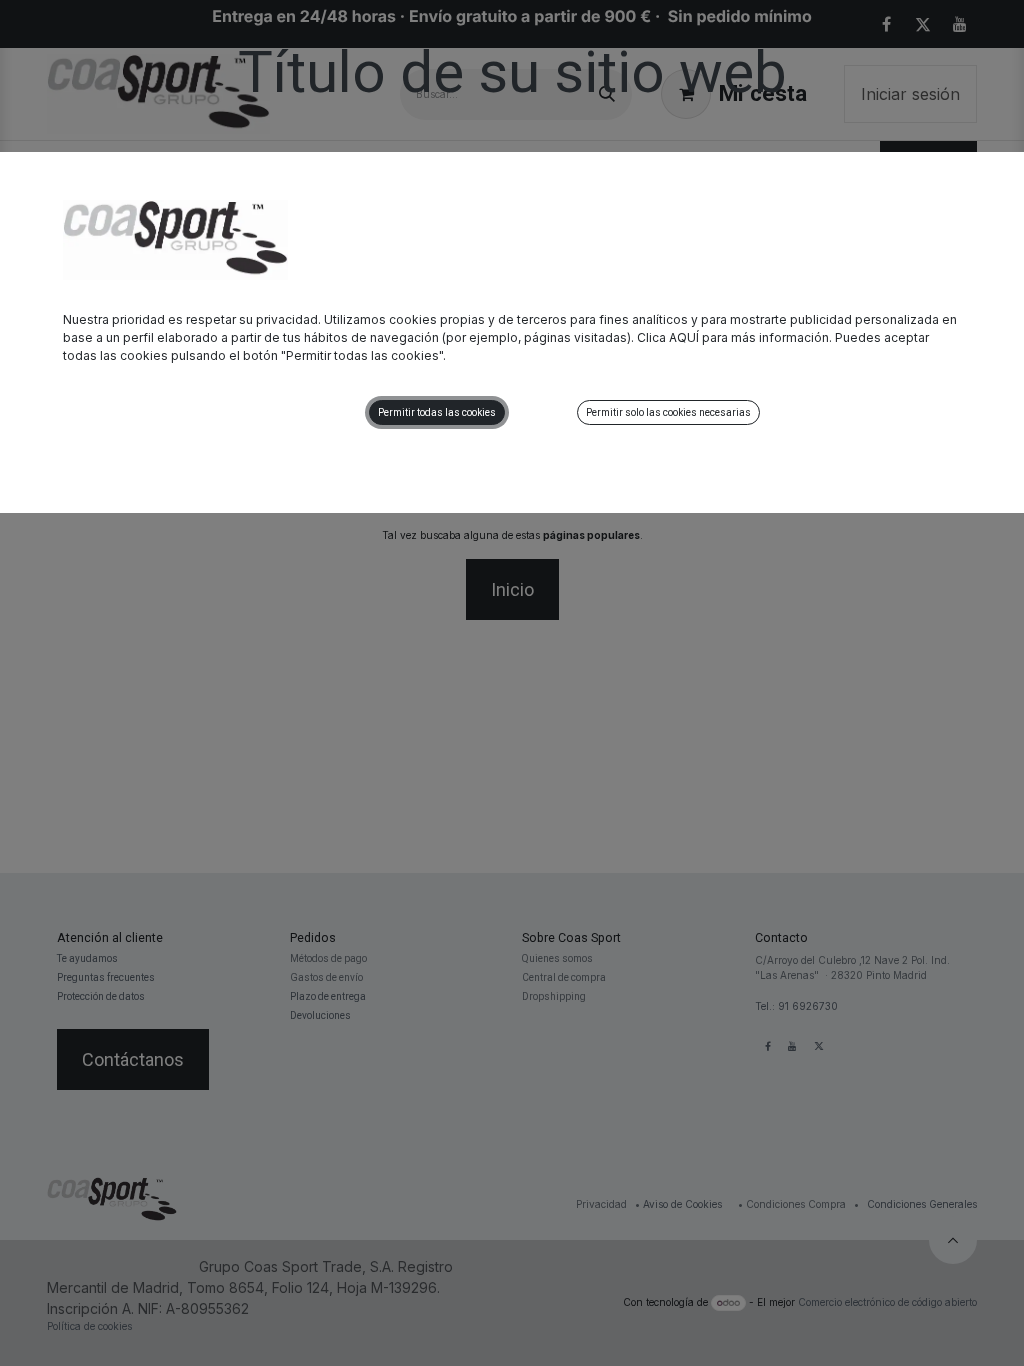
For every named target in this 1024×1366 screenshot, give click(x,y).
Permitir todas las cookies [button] (437, 412)
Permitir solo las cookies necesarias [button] (668, 412)
